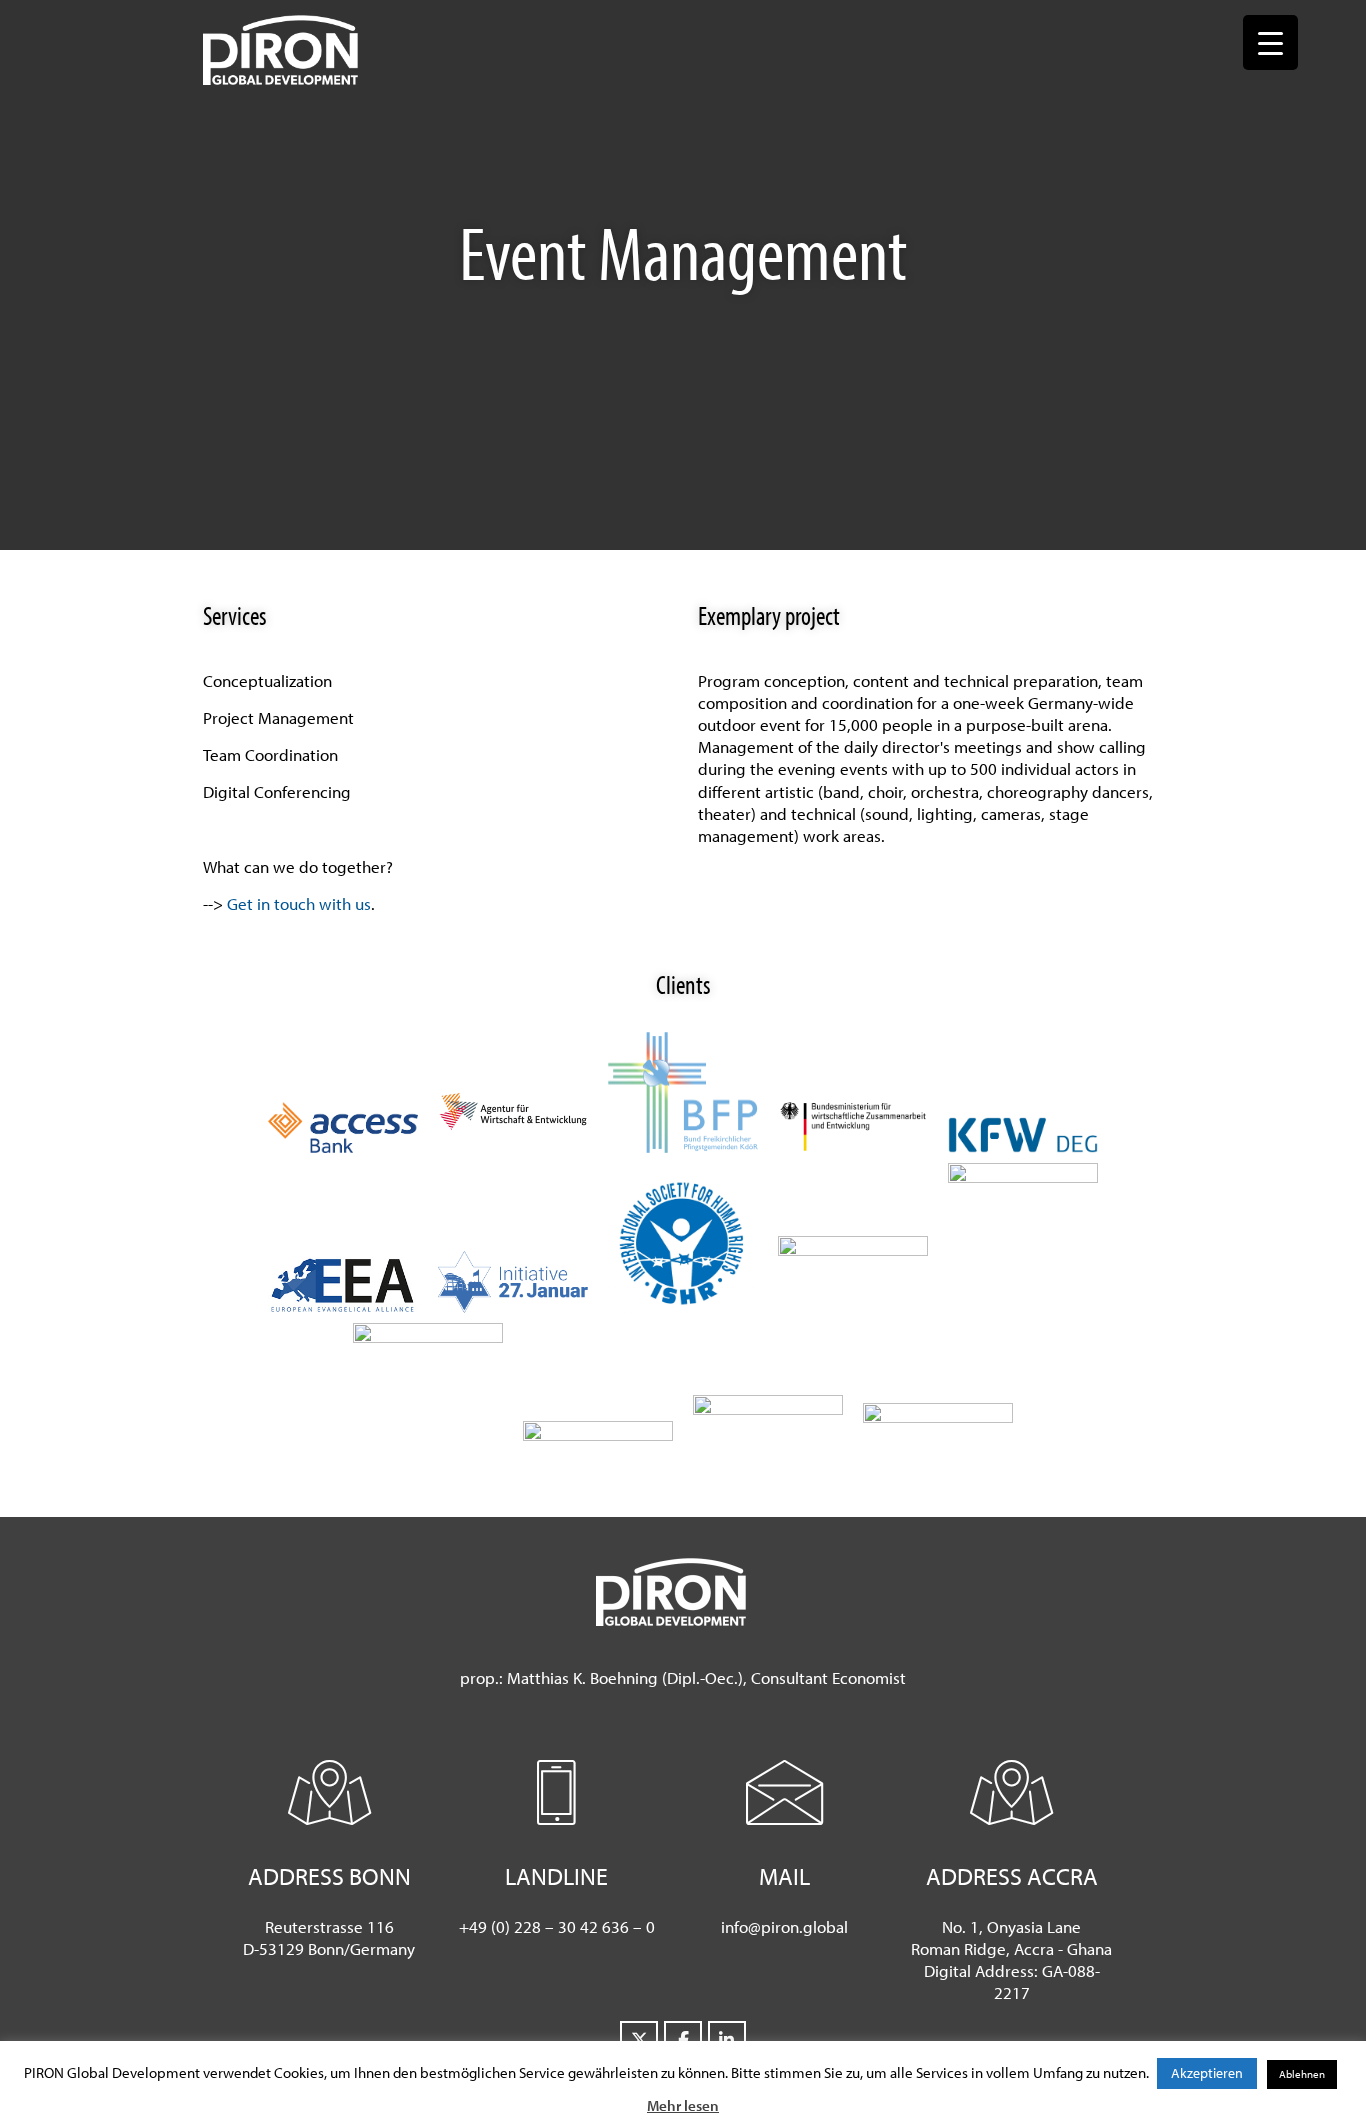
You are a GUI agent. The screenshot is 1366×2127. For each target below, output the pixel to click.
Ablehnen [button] (1302, 2074)
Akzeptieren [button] (1207, 2073)
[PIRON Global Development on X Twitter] (639, 2040)
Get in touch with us (299, 903)
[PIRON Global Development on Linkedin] (727, 2040)
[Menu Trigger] (1270, 42)
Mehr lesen (683, 2105)
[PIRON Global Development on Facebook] (683, 2040)
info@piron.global (784, 1926)
